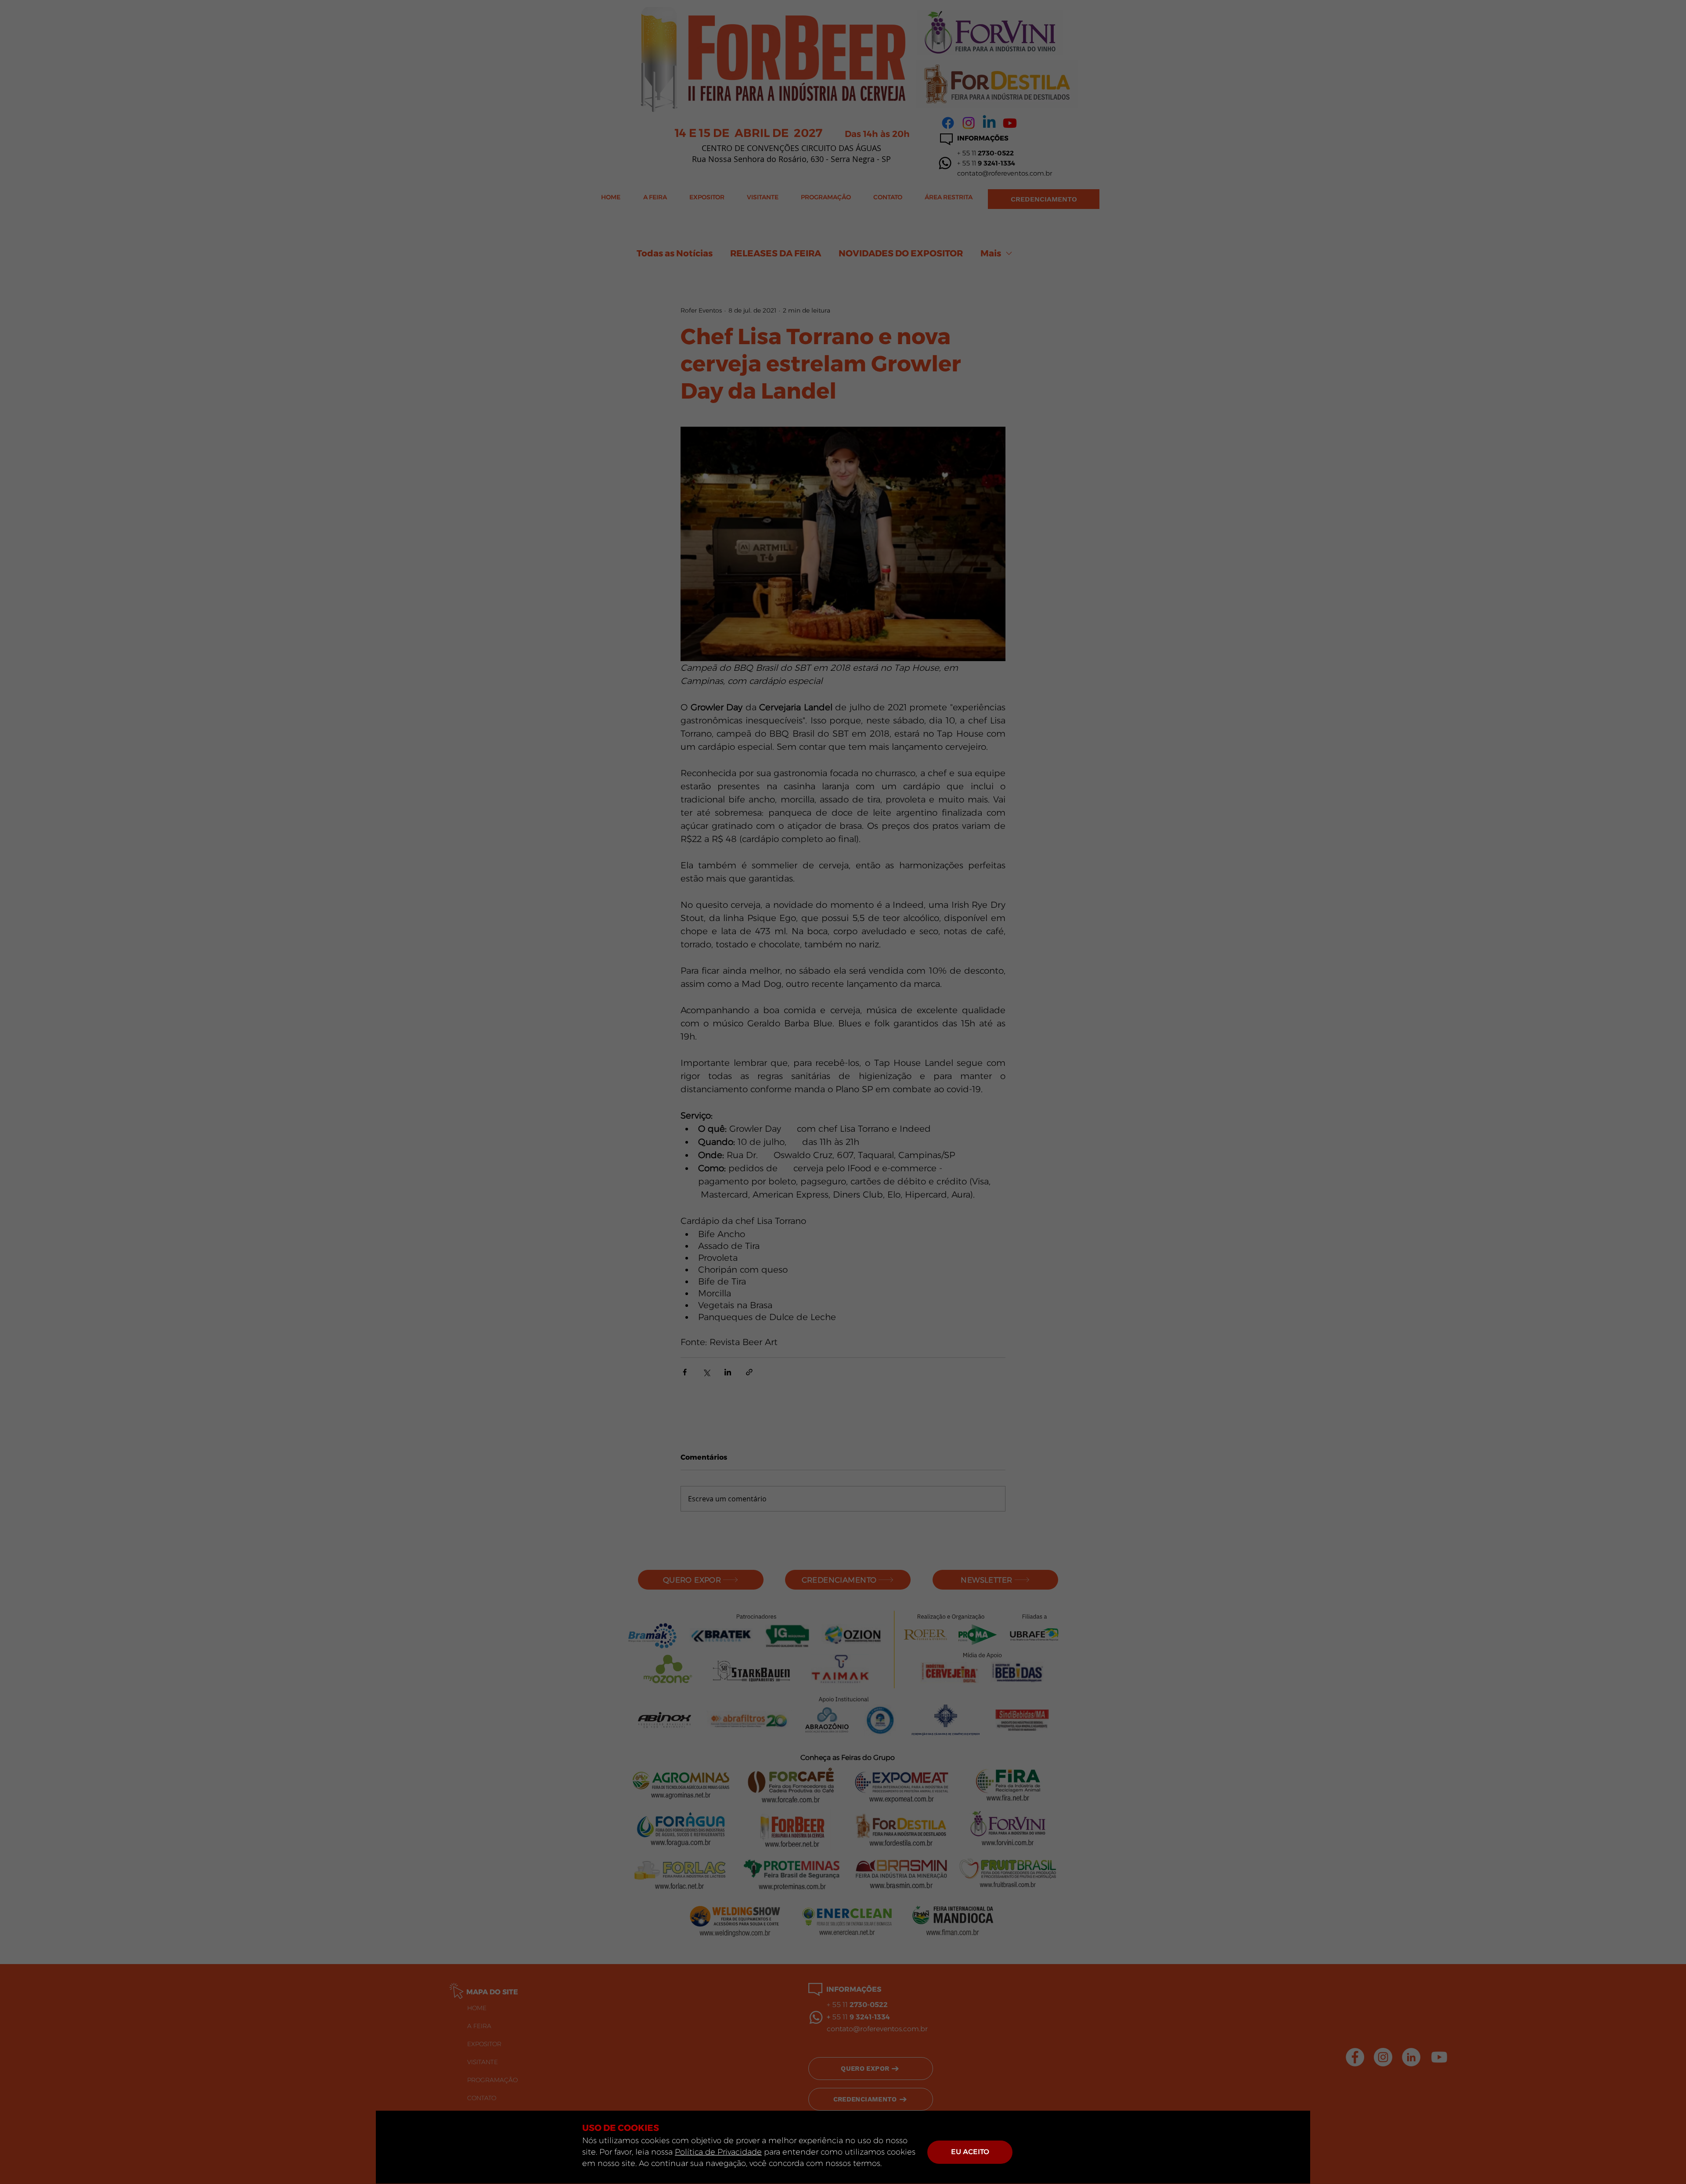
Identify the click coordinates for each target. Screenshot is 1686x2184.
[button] (970, 2152)
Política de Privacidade (718, 2152)
